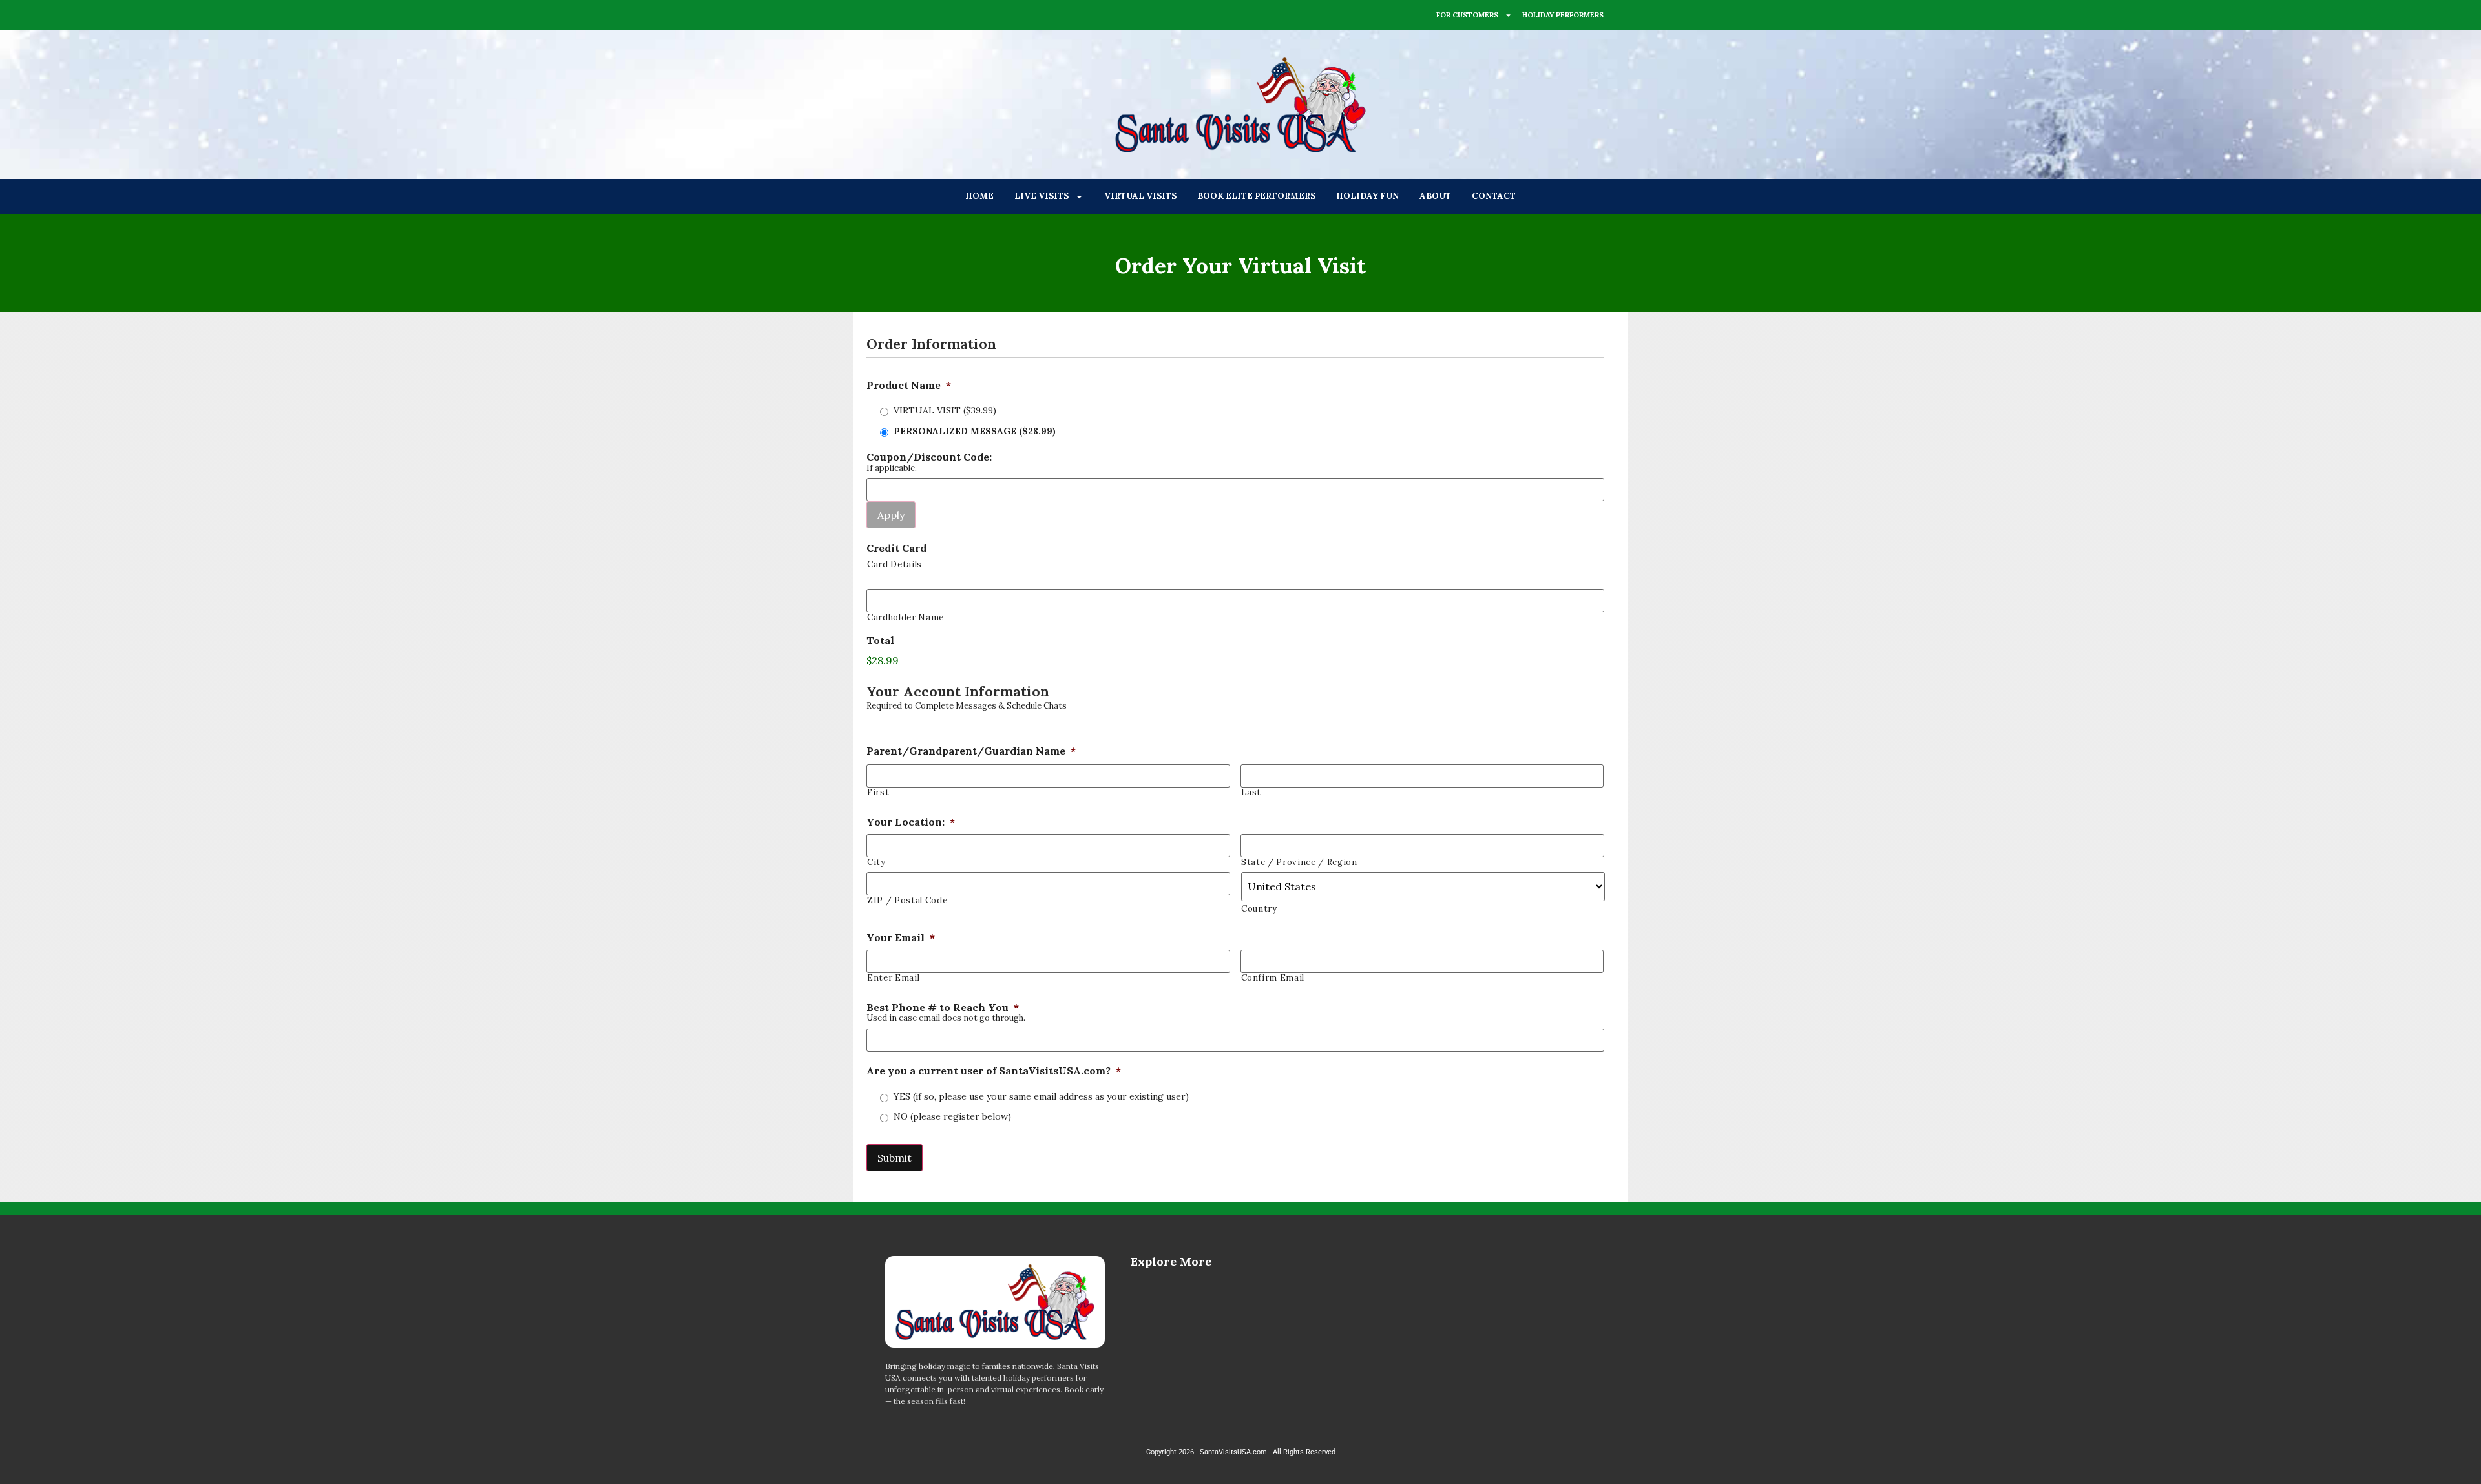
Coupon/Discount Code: (929, 457)
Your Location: (911, 822)
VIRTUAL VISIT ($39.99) (945, 410)
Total (880, 640)
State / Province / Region (1299, 862)
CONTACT (1494, 196)
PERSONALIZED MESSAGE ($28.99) (975, 431)
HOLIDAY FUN (1367, 196)
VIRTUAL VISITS (1140, 196)
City (876, 862)
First (878, 792)
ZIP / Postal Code (907, 900)
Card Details (895, 564)
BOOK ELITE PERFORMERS (1256, 196)
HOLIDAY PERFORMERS (1563, 15)
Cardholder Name (906, 617)
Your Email (901, 937)
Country (1259, 909)
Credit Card (896, 548)
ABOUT (1435, 196)
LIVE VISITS (1042, 196)
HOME (979, 196)
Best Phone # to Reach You (943, 1007)
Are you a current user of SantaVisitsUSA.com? (994, 1071)
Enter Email (893, 978)
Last (1251, 792)
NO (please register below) (952, 1116)
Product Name (909, 385)
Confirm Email (1273, 978)
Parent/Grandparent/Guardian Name (971, 751)
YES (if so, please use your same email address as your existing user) (1041, 1096)
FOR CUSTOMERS (1467, 15)
